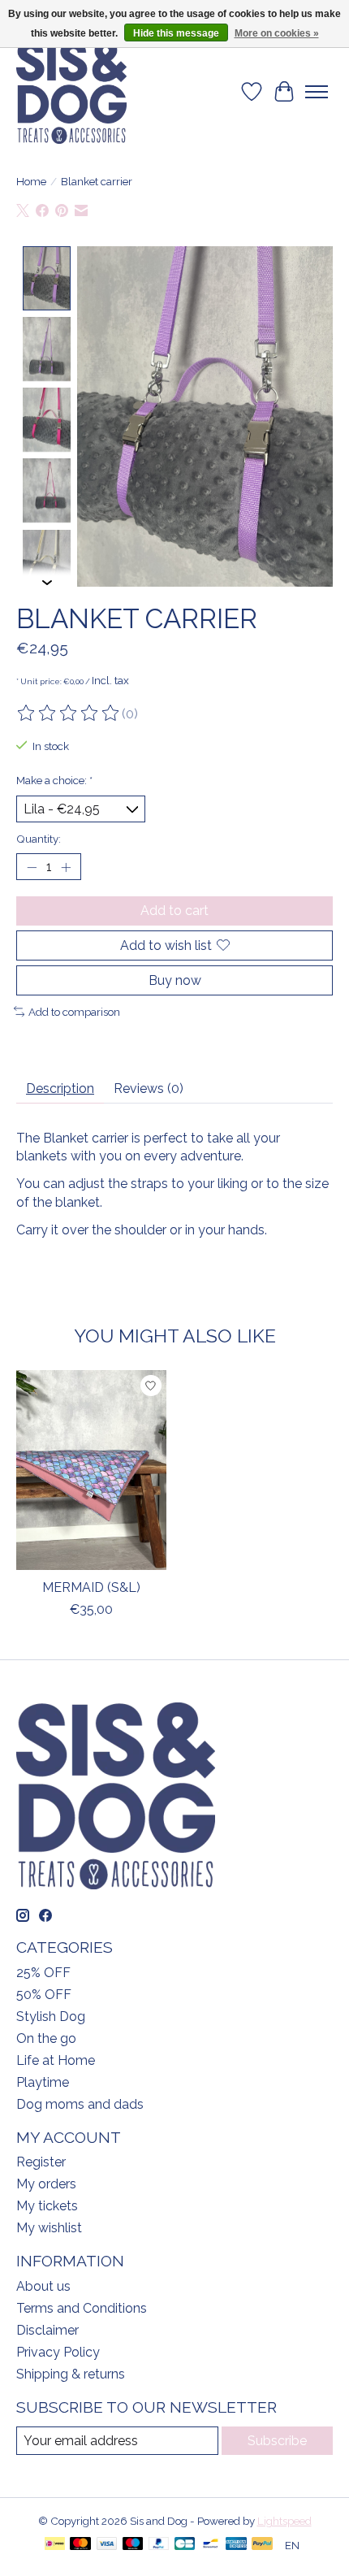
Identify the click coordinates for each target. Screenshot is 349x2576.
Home (31, 181)
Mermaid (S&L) (91, 1587)
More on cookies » (277, 33)
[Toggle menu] (317, 92)
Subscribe (277, 2441)
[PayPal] (159, 2545)
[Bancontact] (211, 2545)
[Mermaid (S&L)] (91, 1470)
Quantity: (39, 839)
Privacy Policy (58, 2352)
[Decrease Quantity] (32, 867)
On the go (46, 2038)
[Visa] (107, 2545)
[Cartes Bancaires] (185, 2545)
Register (41, 2162)
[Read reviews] (69, 713)
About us (43, 2286)
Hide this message (176, 33)
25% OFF (43, 1973)
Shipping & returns (71, 2374)
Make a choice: (54, 780)
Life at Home (56, 2060)
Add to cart (174, 911)
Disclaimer (47, 2330)
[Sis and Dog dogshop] (71, 92)
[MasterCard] (80, 2545)
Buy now (175, 980)
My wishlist (49, 2228)
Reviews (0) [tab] (149, 1089)
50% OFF (44, 1995)
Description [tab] (60, 1089)
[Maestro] (133, 2545)
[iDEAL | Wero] (55, 2545)
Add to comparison (74, 1012)
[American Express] (236, 2545)
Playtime (43, 2082)
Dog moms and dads (80, 2104)
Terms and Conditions (82, 2308)
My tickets (47, 2206)
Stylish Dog (51, 2017)
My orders (46, 2184)
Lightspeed (284, 2521)
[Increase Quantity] (66, 867)
